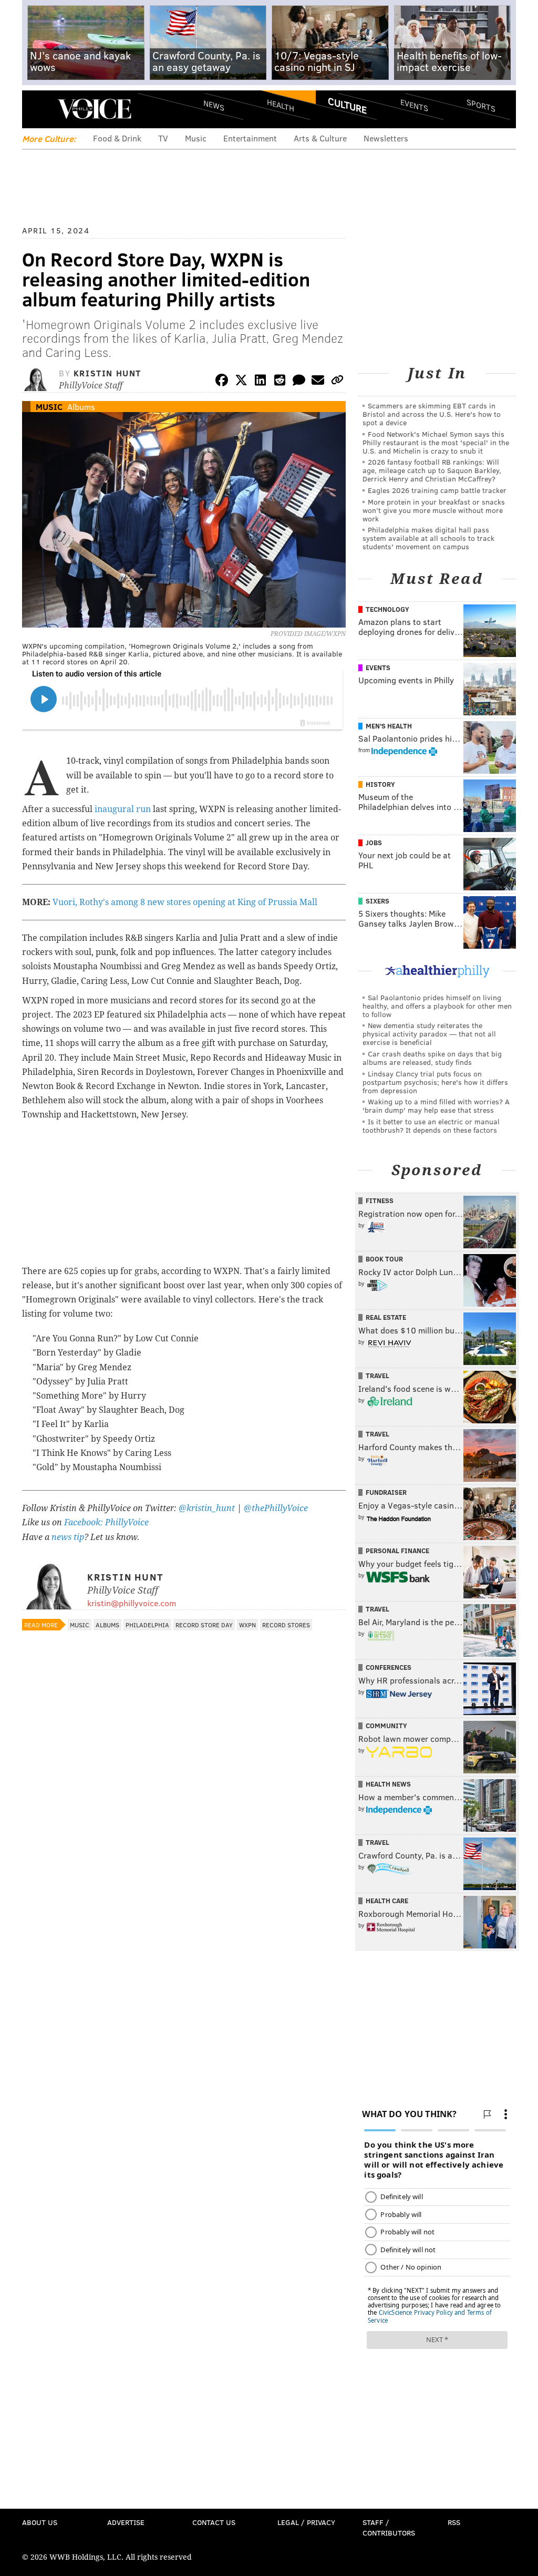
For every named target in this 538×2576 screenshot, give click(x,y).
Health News (388, 1784)
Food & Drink (117, 138)
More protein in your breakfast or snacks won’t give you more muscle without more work (434, 510)
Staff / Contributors (389, 2527)
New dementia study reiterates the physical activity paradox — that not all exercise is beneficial (429, 1034)
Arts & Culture (320, 138)
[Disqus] (184, 1915)
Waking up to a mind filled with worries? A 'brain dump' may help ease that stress (436, 1106)
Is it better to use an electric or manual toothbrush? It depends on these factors (431, 1126)
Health (281, 105)
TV (163, 138)
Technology (387, 609)
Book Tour (384, 1259)
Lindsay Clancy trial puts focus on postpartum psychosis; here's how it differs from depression (435, 1082)
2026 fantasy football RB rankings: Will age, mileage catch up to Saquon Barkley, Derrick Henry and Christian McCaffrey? (432, 470)
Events (414, 105)
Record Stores (286, 1625)
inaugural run (123, 809)
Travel (377, 1376)
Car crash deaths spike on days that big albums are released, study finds (432, 1058)
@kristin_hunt (208, 1508)
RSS (454, 2522)
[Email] (318, 382)
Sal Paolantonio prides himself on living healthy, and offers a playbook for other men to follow (437, 1006)
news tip (68, 1537)
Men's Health (389, 726)
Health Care (387, 1901)
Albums (81, 407)
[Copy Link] (337, 382)
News (214, 105)
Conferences (389, 1667)
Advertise (126, 2522)
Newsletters (386, 138)
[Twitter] (241, 382)
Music (196, 138)
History (380, 784)
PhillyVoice (94, 109)
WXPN (247, 1625)
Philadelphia (147, 1625)
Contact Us (214, 2522)
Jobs (374, 843)
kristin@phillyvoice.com (132, 1603)
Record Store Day (204, 1625)
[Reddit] (280, 382)
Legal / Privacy (306, 2522)
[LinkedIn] (261, 382)
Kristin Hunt (107, 373)
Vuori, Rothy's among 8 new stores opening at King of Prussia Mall (185, 902)
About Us (40, 2522)
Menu (39, 109)
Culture (347, 105)
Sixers (377, 901)
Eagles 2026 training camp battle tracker (437, 490)
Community (386, 1726)
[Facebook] (222, 382)
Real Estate (386, 1317)
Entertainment (250, 138)
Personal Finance (397, 1551)
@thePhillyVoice (276, 1508)
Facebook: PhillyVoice (106, 1522)
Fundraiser (386, 1492)
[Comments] (299, 382)
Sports (481, 105)
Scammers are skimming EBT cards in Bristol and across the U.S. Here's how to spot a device (432, 414)
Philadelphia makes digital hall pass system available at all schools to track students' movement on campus (428, 538)
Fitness (380, 1200)
